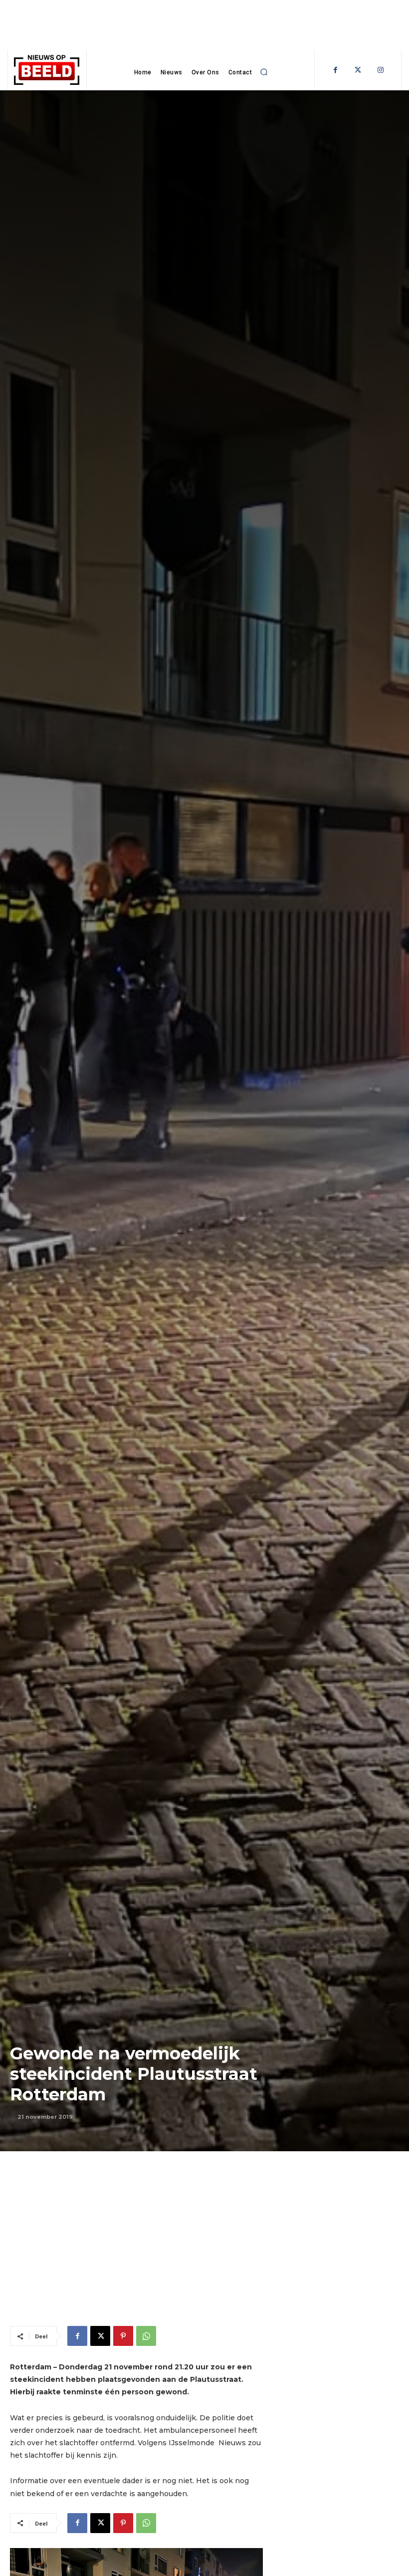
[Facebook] (335, 70)
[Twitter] (358, 70)
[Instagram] (380, 70)
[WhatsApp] (146, 2336)
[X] (100, 2336)
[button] (264, 72)
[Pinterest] (123, 2336)
